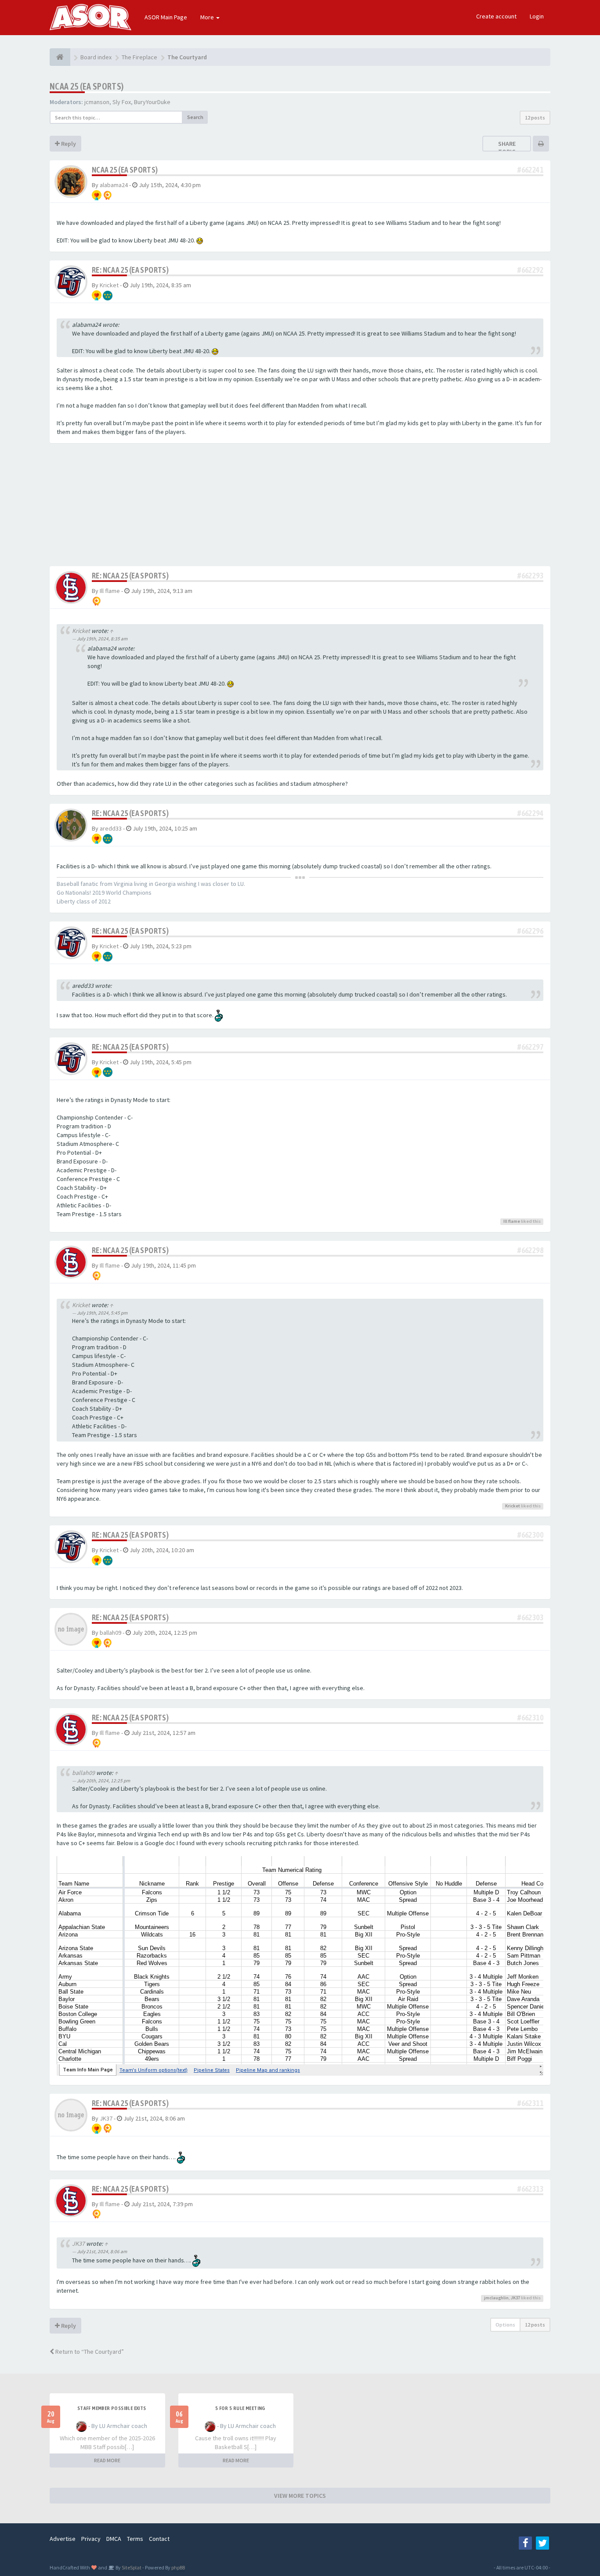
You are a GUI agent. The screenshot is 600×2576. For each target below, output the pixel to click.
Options (505, 2325)
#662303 (530, 1617)
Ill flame (110, 591)
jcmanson (97, 102)
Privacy (91, 2539)
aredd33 (111, 828)
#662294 (530, 813)
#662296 (530, 931)
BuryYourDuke (152, 102)
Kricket (109, 285)
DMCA (114, 2539)
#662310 (530, 1718)
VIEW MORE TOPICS (300, 2496)
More (208, 17)
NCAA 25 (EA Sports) (87, 86)
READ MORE (107, 2460)
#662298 (530, 1250)
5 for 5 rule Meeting (240, 2408)
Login (537, 16)
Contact (159, 2539)
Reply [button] (68, 144)
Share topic (507, 148)
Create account (496, 16)
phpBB (178, 2567)
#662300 (530, 1535)
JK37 (106, 2118)
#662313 (530, 2189)
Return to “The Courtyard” (89, 2352)
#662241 (530, 170)
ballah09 (110, 1633)
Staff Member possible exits (112, 2408)
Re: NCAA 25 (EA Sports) (130, 270)
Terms (135, 2539)
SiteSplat (131, 2567)
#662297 (530, 1047)
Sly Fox (122, 102)
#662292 (530, 270)
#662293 (530, 576)
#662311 (530, 2103)
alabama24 (114, 185)
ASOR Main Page (166, 17)
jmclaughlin (496, 2298)
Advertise (63, 2539)
